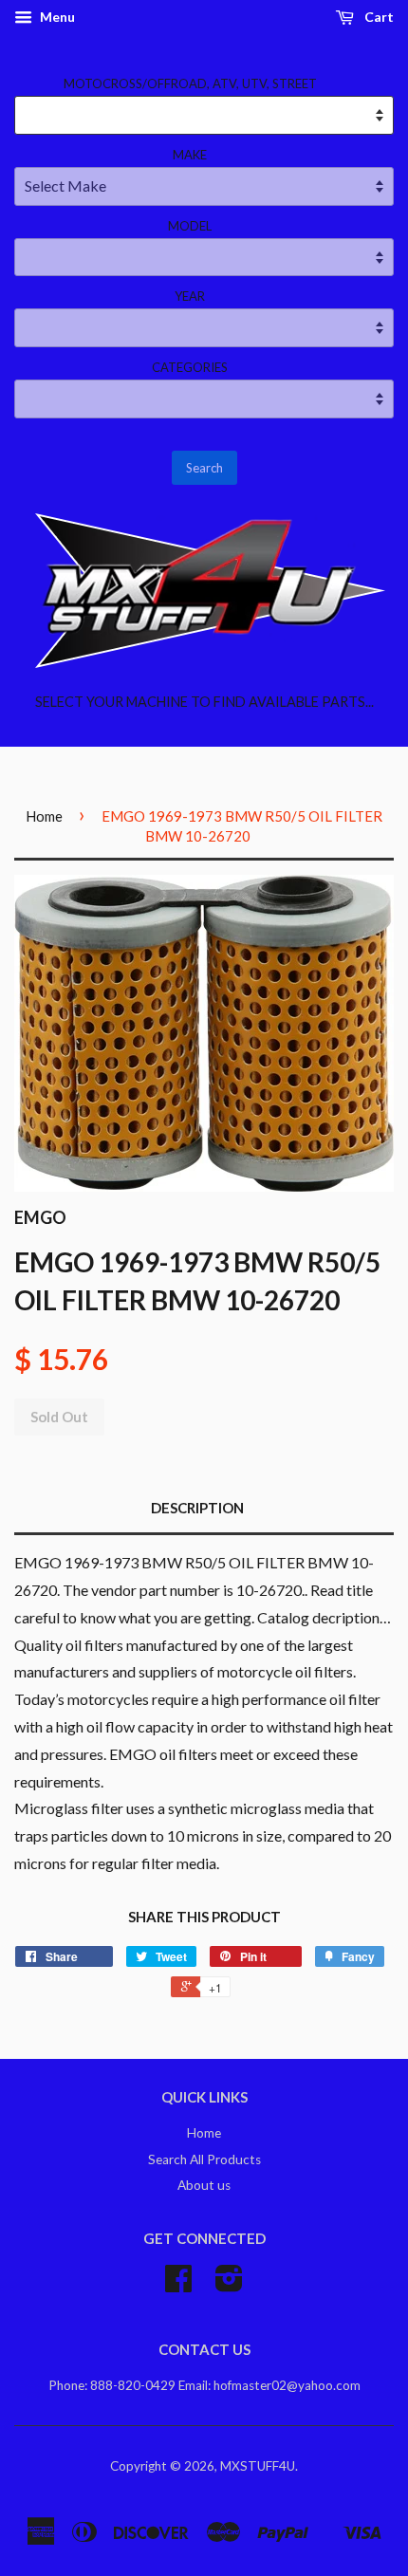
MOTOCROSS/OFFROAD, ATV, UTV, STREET (190, 83)
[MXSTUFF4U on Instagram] (229, 2285)
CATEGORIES (190, 367)
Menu (56, 17)
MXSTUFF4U (258, 2466)
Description (197, 1508)
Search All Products (204, 2159)
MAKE (190, 155)
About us (204, 2185)
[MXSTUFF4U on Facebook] (178, 2285)
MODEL (190, 226)
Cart (378, 17)
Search (204, 468)
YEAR (190, 296)
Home (44, 816)
